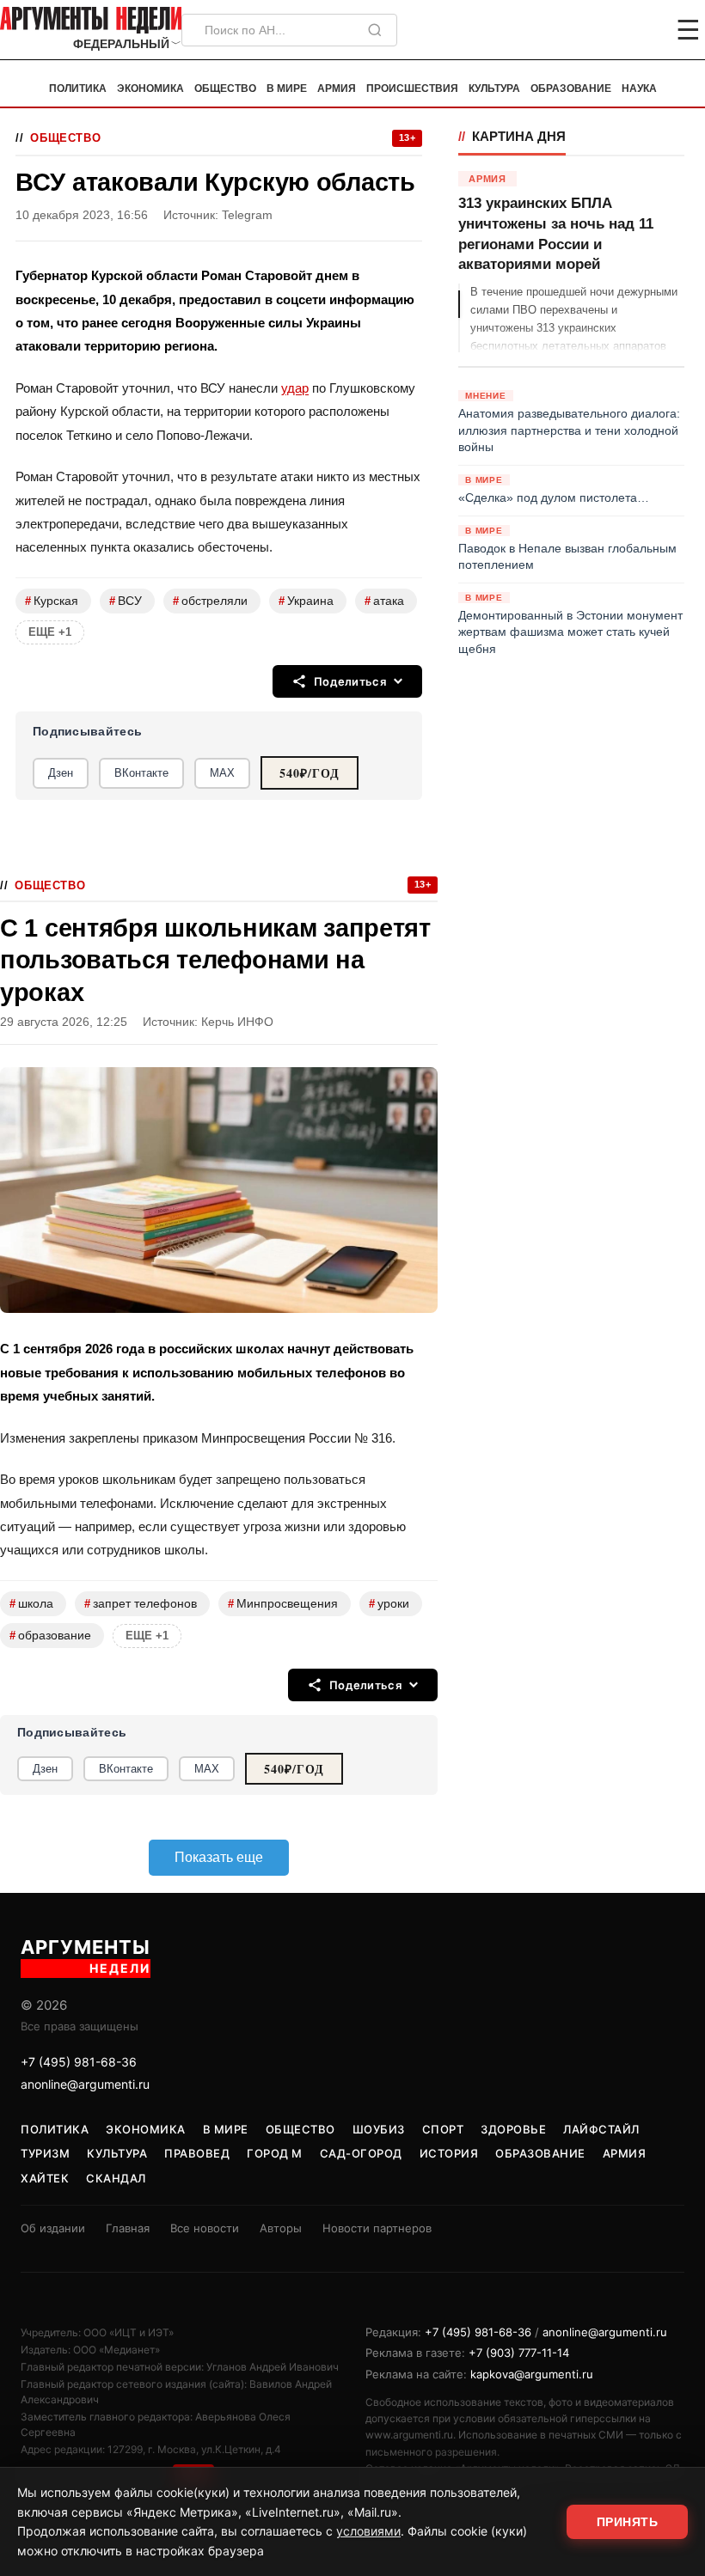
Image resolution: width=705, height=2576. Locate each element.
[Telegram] (598, 30)
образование (50, 1636)
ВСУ (126, 601)
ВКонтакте (141, 773)
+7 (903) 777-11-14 (519, 2353)
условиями (368, 2531)
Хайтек (45, 2178)
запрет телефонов (141, 1604)
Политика (78, 89)
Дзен (61, 773)
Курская (52, 601)
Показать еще (219, 1857)
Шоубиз (379, 2129)
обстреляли (210, 601)
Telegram (247, 215)
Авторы (281, 2228)
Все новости (205, 2228)
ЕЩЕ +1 (50, 632)
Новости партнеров (377, 2228)
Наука (639, 89)
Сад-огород (361, 2153)
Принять (628, 2522)
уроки (389, 1604)
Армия (337, 89)
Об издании (53, 2228)
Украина (306, 601)
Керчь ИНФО (237, 1022)
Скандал (116, 2178)
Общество (225, 89)
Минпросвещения (283, 1604)
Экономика (150, 89)
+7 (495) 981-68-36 (79, 2062)
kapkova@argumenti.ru (532, 2374)
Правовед (197, 2153)
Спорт (443, 2129)
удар (295, 388)
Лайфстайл (601, 2129)
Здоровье (513, 2129)
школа (31, 1604)
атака (384, 601)
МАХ (222, 773)
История (449, 2153)
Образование (571, 89)
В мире (287, 89)
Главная (128, 2228)
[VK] (641, 30)
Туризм (45, 2153)
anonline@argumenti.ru (85, 2084)
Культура (494, 89)
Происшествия (412, 89)
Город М (275, 2153)
